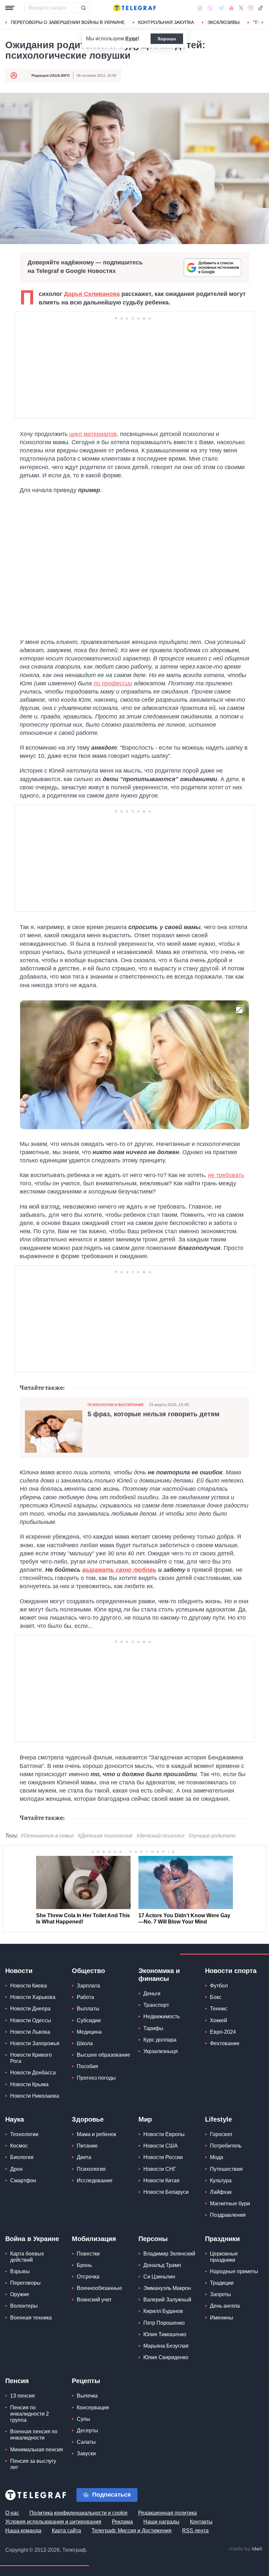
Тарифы (153, 2028)
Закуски (86, 2453)
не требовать (226, 1175)
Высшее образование (103, 2055)
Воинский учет (94, 2300)
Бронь (84, 2265)
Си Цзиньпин (159, 2277)
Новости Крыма (29, 2084)
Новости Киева (29, 1986)
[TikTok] (260, 8)
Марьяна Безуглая (166, 2346)
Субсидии (89, 2020)
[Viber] (210, 8)
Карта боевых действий (27, 2257)
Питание (87, 2146)
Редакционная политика (167, 2513)
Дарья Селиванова (92, 294)
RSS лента (195, 2531)
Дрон (16, 2169)
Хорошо (167, 39)
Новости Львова (30, 2032)
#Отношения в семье (47, 1836)
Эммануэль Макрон (167, 2288)
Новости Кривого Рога (31, 2058)
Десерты (87, 2431)
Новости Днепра (30, 2009)
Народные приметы (234, 2271)
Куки (131, 39)
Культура (221, 2181)
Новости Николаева (35, 2096)
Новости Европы (164, 2134)
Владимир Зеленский (169, 2254)
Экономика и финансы (159, 1975)
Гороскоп (221, 2134)
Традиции (222, 2283)
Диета (84, 2157)
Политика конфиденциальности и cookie (79, 2513)
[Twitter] (241, 8)
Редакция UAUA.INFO (51, 75)
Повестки (88, 2254)
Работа (85, 1997)
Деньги (152, 1994)
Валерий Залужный (167, 2300)
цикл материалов (93, 434)
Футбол (219, 1986)
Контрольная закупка (166, 22)
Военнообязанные (99, 2288)
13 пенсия (22, 2396)
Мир (145, 2119)
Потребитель (226, 2146)
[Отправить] (83, 8)
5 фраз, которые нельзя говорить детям (154, 1414)
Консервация (93, 2408)
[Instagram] (250, 8)
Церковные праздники (224, 2257)
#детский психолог (161, 1836)
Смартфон (23, 2181)
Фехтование (225, 2043)
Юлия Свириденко (166, 2357)
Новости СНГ (160, 2169)
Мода (217, 2157)
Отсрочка (88, 2277)
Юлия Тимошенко (165, 2334)
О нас (12, 2513)
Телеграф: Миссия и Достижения (132, 2531)
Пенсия (17, 2381)
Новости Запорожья (35, 2043)
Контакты (201, 2522)
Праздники (222, 2239)
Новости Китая (161, 2181)
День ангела (225, 2306)
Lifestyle (218, 2119)
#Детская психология (105, 1836)
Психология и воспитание (116, 1405)
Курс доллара (160, 2040)
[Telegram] (221, 8)
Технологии (24, 2134)
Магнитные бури (230, 2203)
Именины (222, 2318)
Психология (91, 2169)
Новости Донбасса (33, 2073)
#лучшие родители (212, 1836)
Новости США (161, 2146)
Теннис (219, 2009)
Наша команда (23, 2531)
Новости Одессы (31, 2020)
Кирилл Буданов (163, 2311)
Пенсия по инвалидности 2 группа (30, 2414)
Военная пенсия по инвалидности (34, 2435)
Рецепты (86, 2381)
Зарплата (88, 1986)
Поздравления (228, 2215)
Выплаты (88, 2009)
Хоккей (218, 2020)
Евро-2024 (223, 2032)
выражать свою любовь (119, 1570)
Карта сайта (66, 2531)
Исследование (95, 2181)
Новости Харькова (33, 1997)
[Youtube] (231, 8)
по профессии (113, 683)
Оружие (20, 2294)
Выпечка (87, 2396)
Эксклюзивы (223, 22)
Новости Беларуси (166, 2192)
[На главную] (134, 8)
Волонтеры (24, 2306)
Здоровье (88, 2119)
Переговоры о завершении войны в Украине (68, 22)
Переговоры (25, 2283)
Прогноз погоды (96, 2078)
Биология (22, 2157)
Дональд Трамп (162, 2265)
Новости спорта (231, 1971)
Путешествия (226, 2169)
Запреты (220, 2294)
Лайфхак (221, 2192)
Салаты (86, 2442)
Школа (85, 2043)
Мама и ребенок (96, 2134)
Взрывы (20, 2271)
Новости (19, 1971)
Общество (88, 1971)
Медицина (89, 2032)
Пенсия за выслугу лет (33, 2464)
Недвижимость (162, 2016)
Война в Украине (32, 2239)
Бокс (216, 1997)
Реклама (122, 2522)
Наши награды (161, 2522)
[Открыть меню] (10, 8)
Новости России (163, 2157)
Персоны (153, 2239)
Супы (83, 2419)
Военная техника (31, 2318)
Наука (15, 2119)
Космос (19, 2146)
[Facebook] (200, 8)
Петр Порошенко (164, 2323)
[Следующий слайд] (262, 23)
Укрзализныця (161, 2051)
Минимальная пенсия (37, 2450)
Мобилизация (94, 2239)
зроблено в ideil (246, 2549)
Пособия (87, 2066)
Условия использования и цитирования (53, 2522)
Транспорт (156, 2005)
